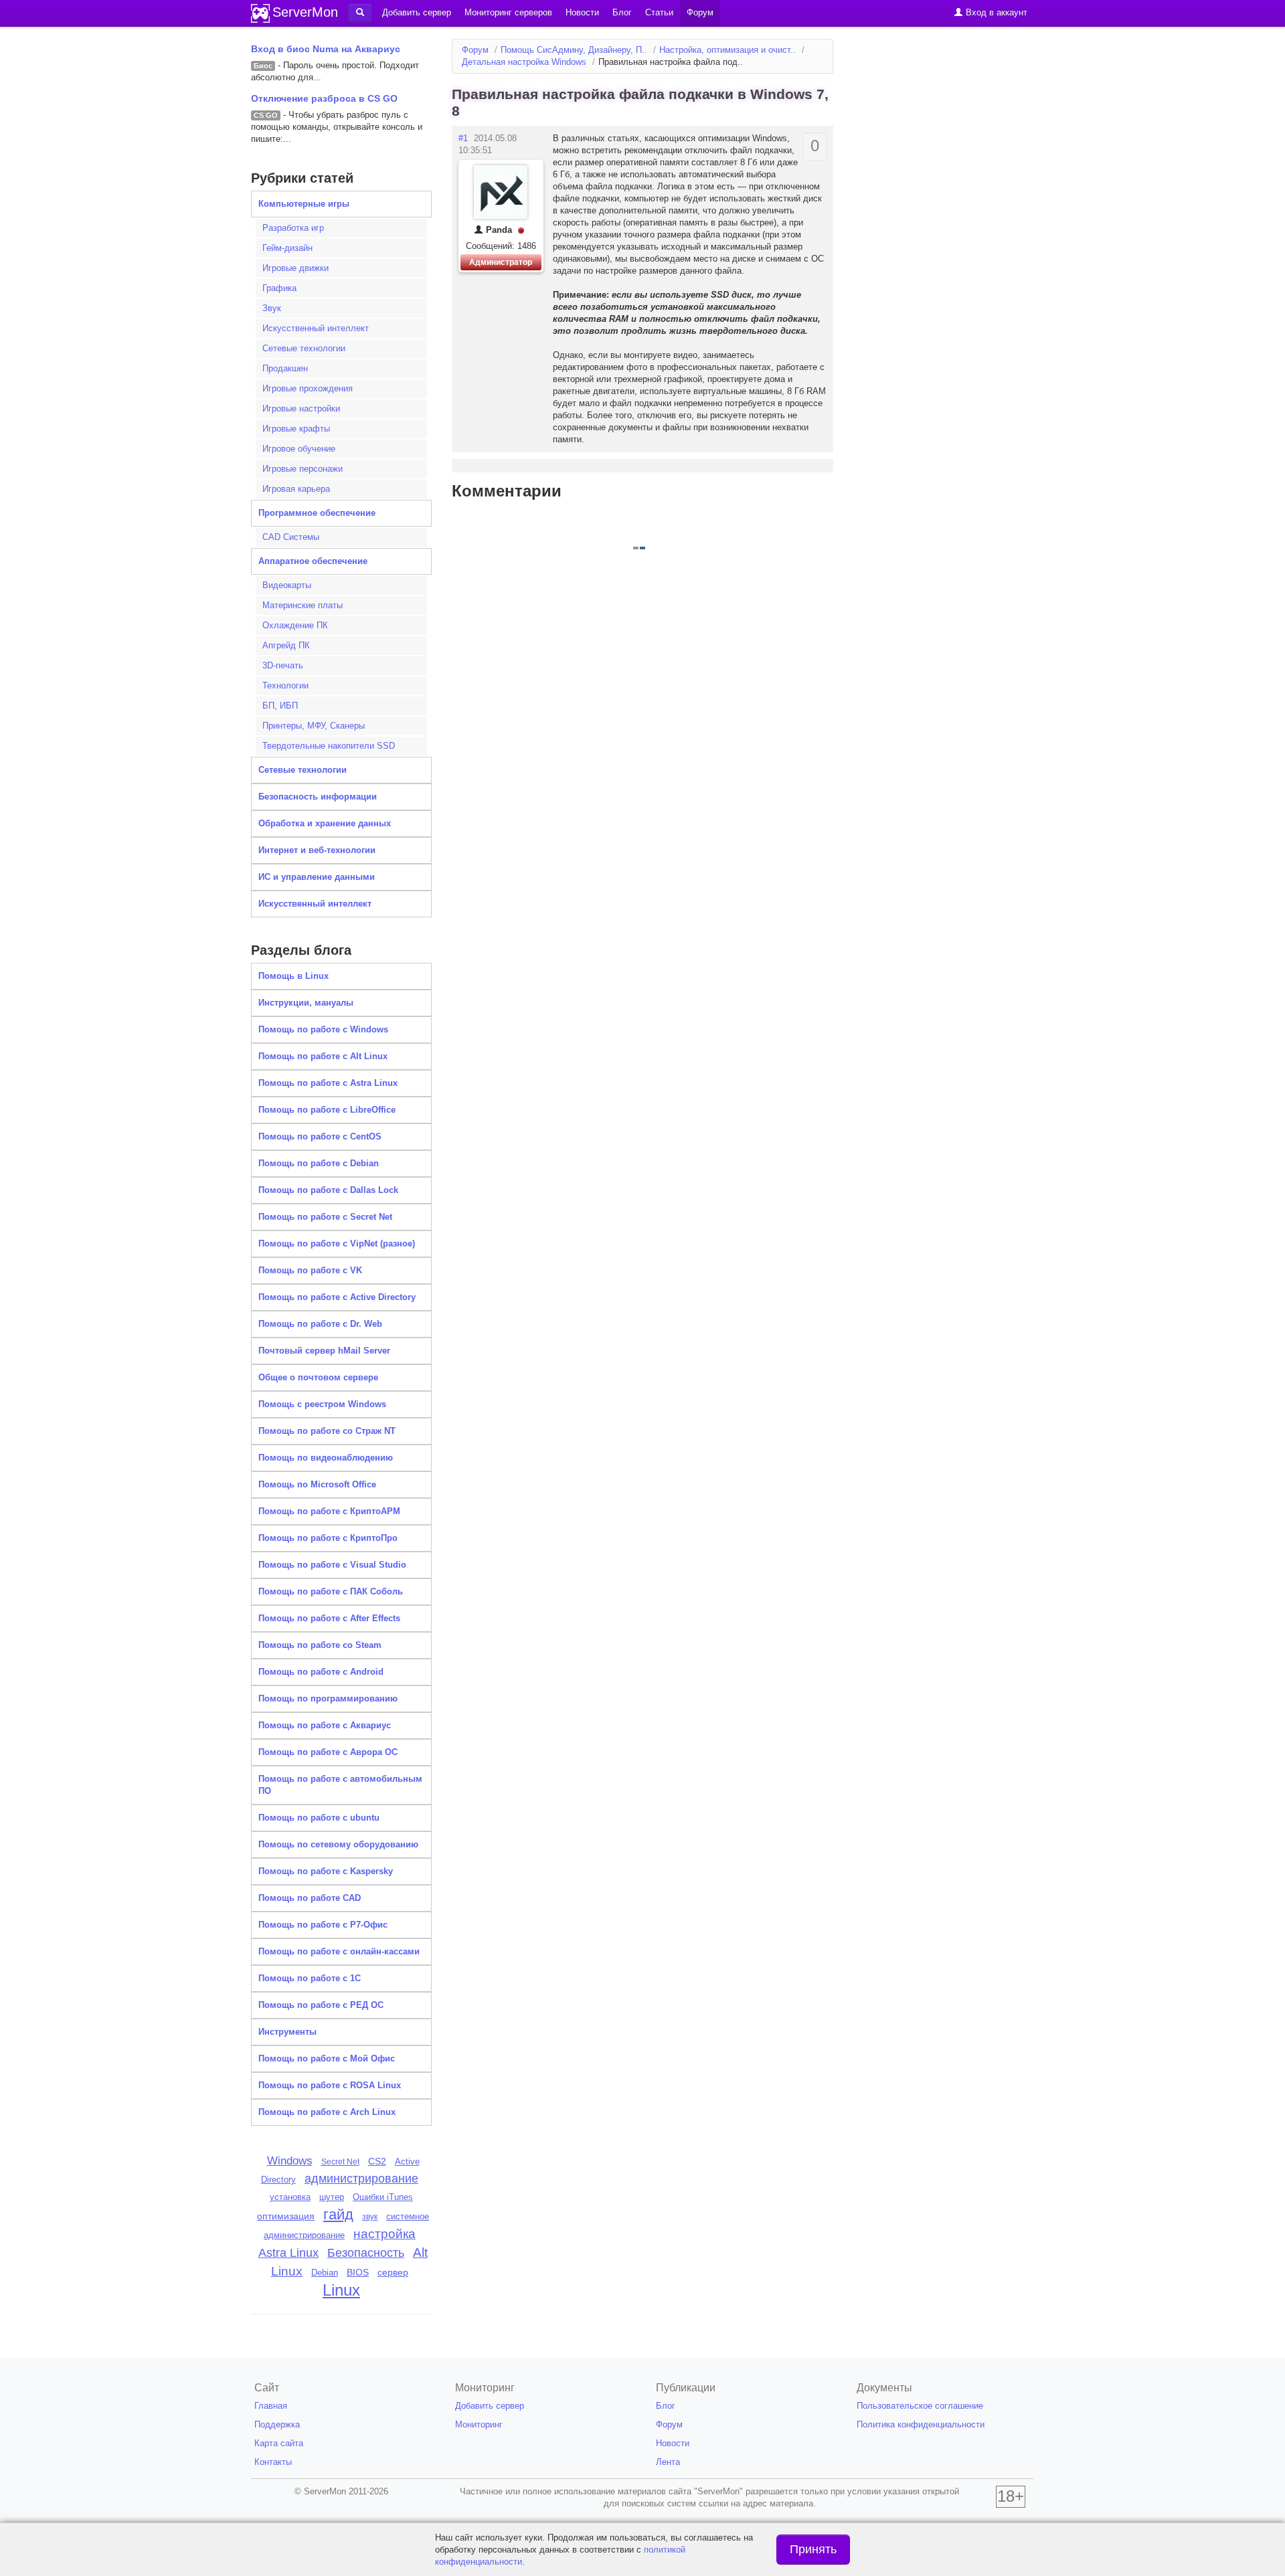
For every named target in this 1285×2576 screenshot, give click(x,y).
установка (290, 2197)
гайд (338, 2214)
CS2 (377, 2161)
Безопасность (366, 2253)
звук (370, 2217)
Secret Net (340, 2162)
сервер (393, 2272)
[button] (360, 13)
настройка (384, 2234)
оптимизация (286, 2216)
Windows (290, 2160)
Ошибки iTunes (383, 2197)
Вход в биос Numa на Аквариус (326, 49)
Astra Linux (288, 2253)
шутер (332, 2197)
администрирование (361, 2179)
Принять (813, 2549)
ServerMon (305, 12)
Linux (341, 2290)
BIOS (358, 2273)
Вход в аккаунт (995, 12)
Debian (325, 2273)
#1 (463, 138)
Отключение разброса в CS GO (324, 98)
